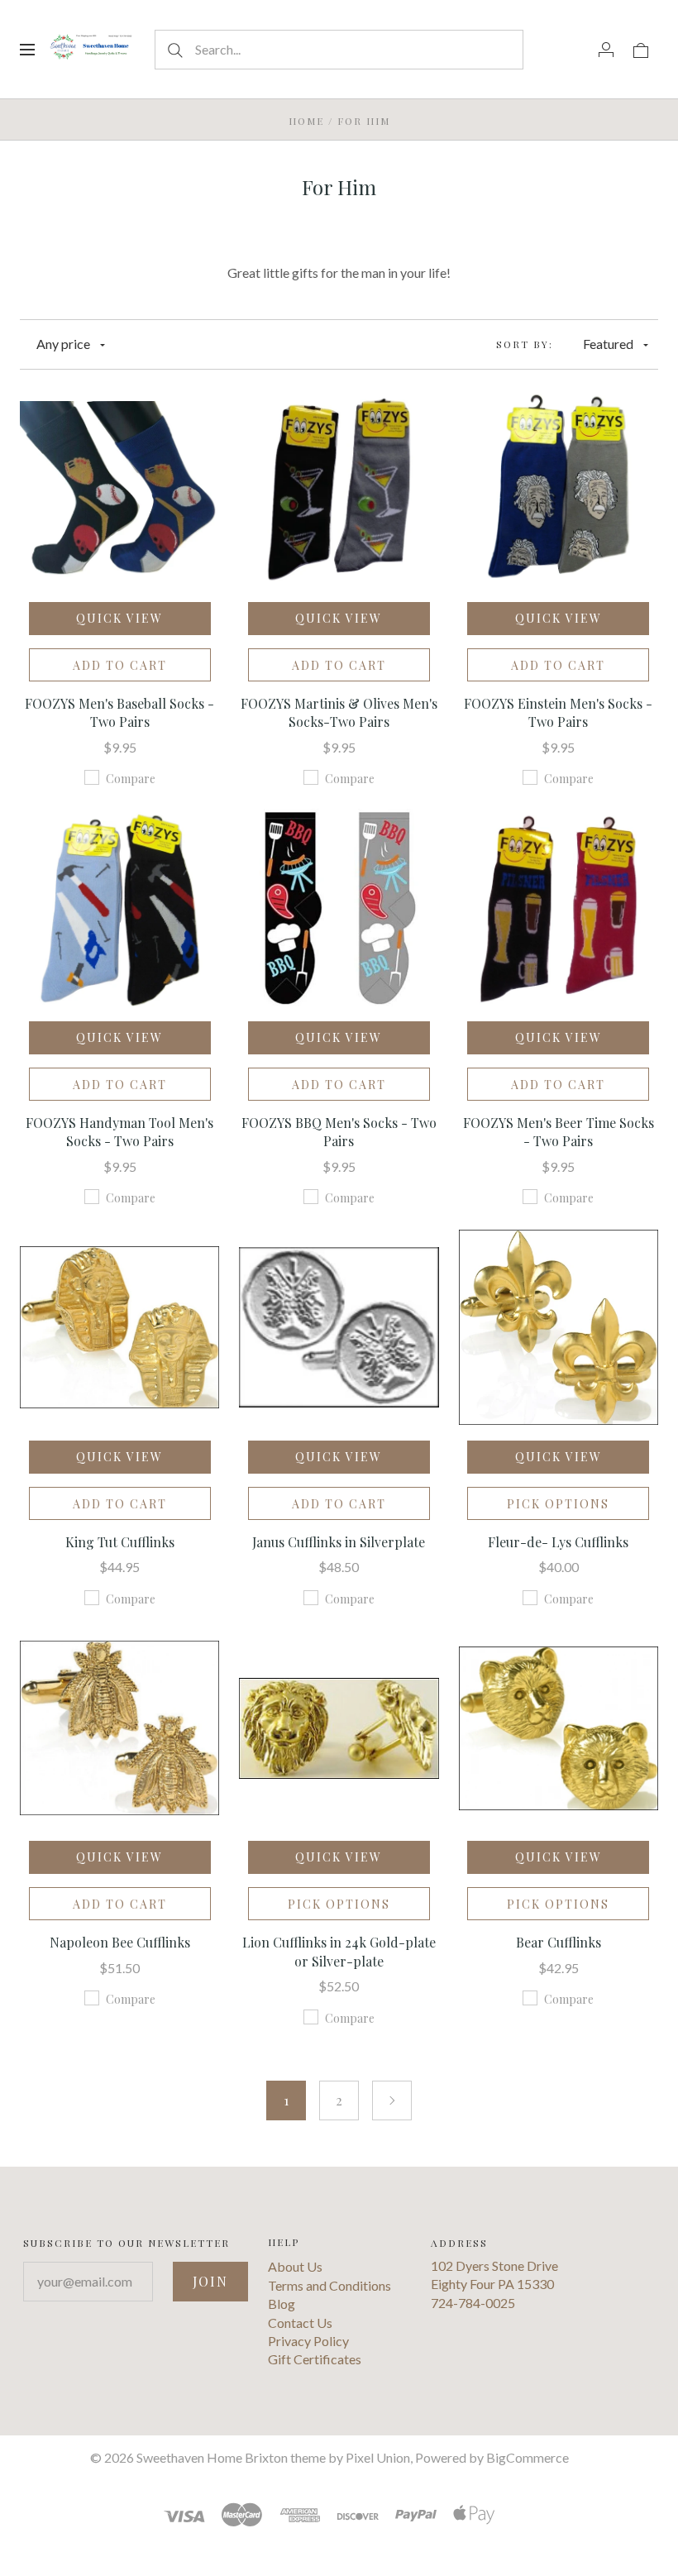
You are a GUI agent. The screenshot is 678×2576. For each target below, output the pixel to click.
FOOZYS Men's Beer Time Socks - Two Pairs (559, 1132)
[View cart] (641, 49)
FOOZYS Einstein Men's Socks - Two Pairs (558, 712)
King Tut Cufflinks (120, 1542)
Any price (63, 344)
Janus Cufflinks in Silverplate (339, 1542)
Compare (131, 779)
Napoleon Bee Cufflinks (120, 1942)
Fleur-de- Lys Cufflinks (558, 1542)
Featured (608, 344)
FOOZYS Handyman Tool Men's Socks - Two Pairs (119, 1132)
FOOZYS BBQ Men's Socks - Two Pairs (339, 1132)
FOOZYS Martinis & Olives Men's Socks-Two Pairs (339, 712)
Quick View (119, 618)
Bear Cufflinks (559, 1942)
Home (306, 121)
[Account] (606, 49)
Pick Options (558, 1504)
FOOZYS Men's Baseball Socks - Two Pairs (119, 712)
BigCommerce (528, 2457)
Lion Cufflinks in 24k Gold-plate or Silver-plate (339, 1951)
